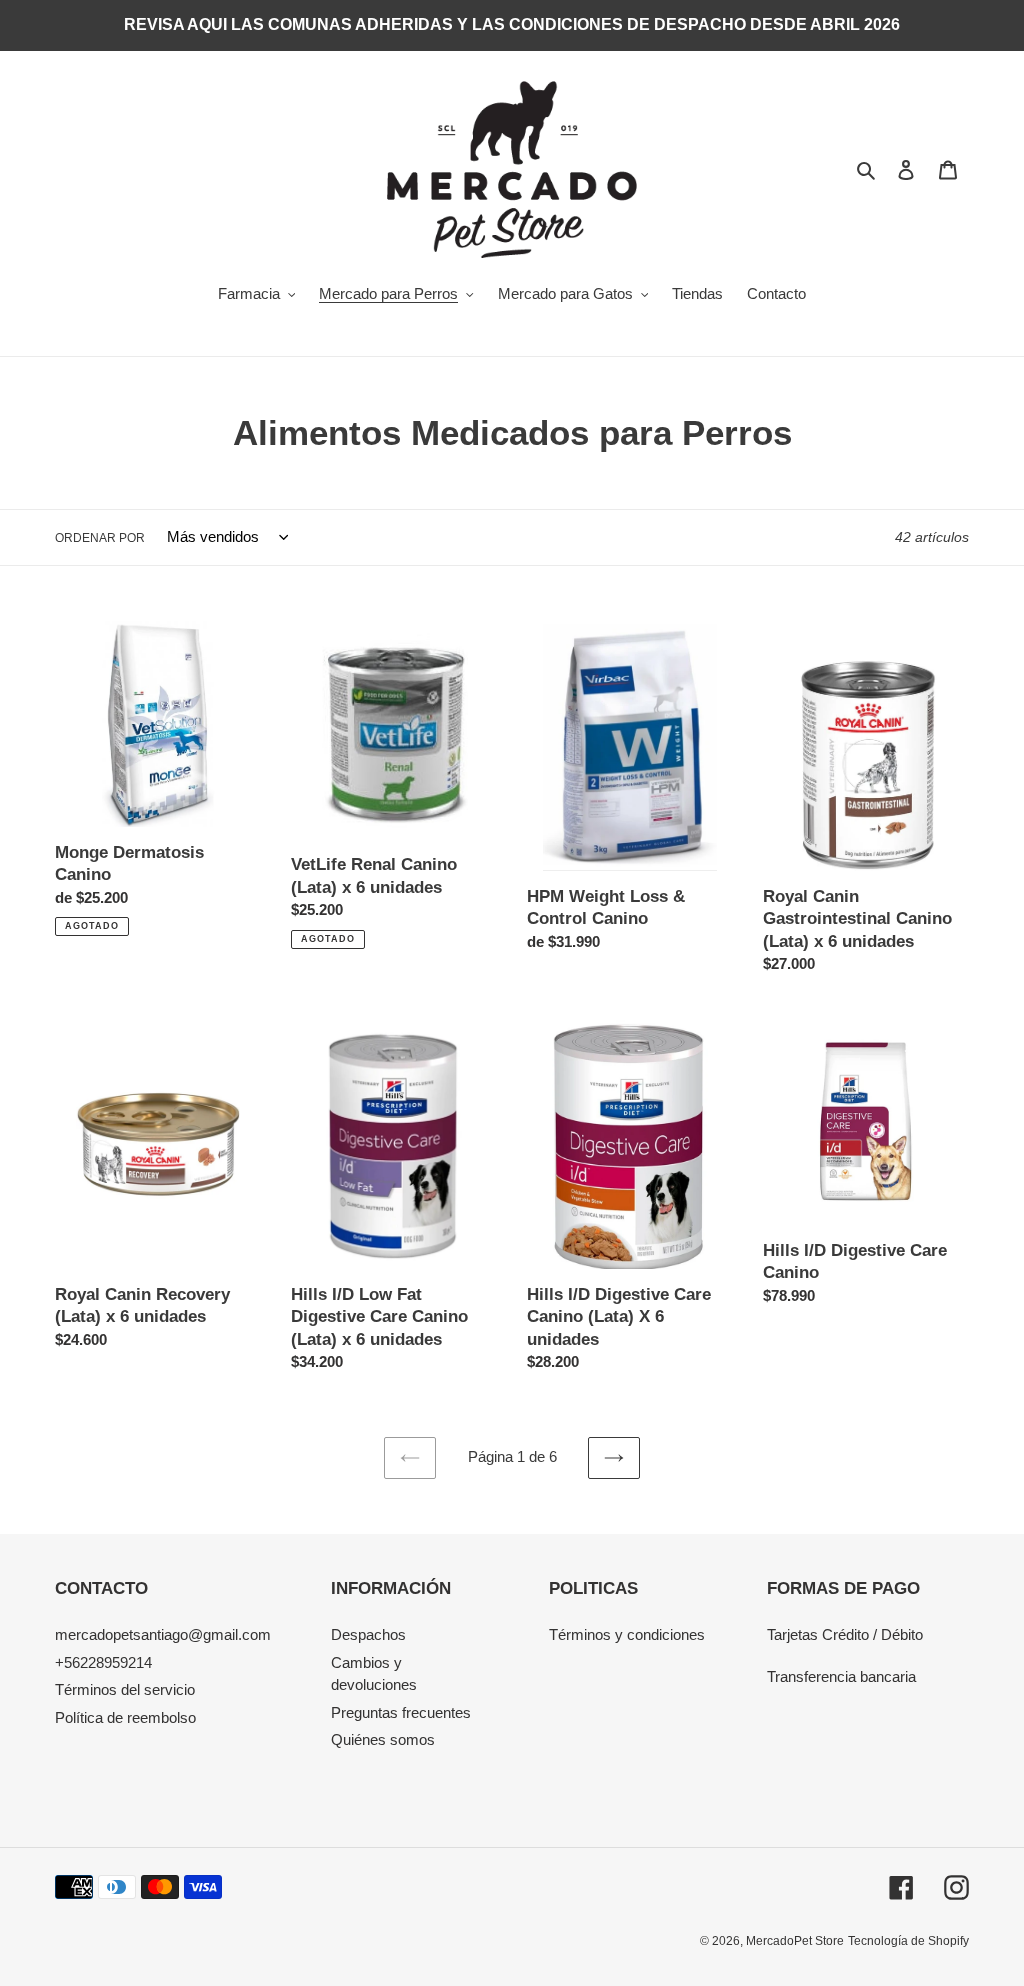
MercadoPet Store (795, 1941)
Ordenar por (100, 538)
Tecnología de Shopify (908, 1941)
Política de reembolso (125, 1717)
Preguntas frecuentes (401, 1712)
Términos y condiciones (627, 1634)
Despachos (368, 1634)
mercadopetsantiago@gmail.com (163, 1634)
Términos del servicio (125, 1689)
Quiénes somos (383, 1739)
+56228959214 (103, 1662)
